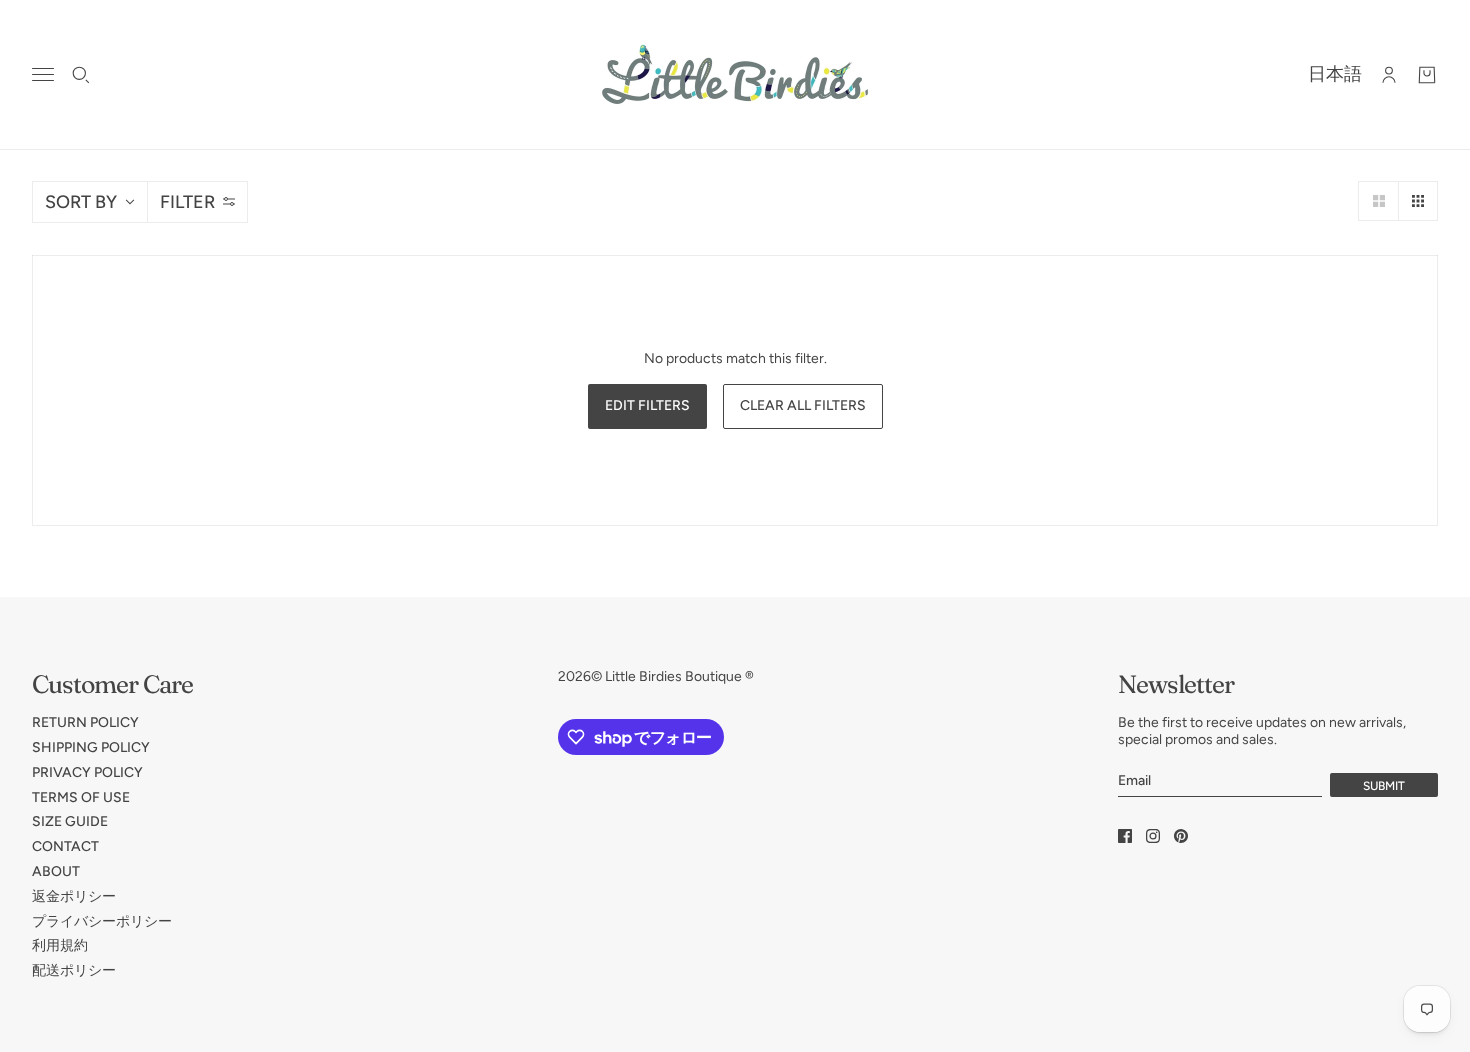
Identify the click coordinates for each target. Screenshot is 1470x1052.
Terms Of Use (81, 797)
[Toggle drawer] (43, 74)
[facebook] (1125, 836)
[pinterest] (1181, 836)
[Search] (81, 75)
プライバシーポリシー (102, 921)
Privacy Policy (87, 772)
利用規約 (60, 945)
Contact (65, 846)
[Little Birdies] (735, 74)
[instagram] (1153, 836)
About (56, 871)
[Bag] (1427, 75)
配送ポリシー (74, 970)
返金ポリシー (74, 896)
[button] (1378, 201)
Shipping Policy (91, 747)
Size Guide (70, 821)
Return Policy (85, 722)
